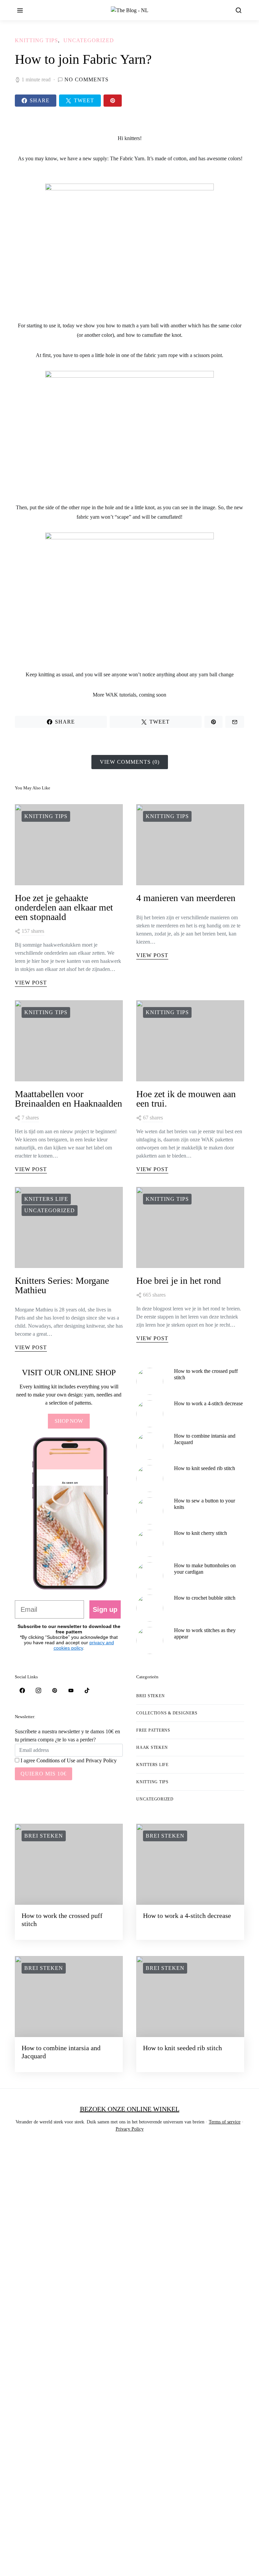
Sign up (105, 1609)
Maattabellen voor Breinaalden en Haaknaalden (68, 1099)
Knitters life (46, 1199)
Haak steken (152, 1747)
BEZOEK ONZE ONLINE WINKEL (130, 2109)
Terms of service (225, 2122)
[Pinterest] (55, 1690)
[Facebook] (22, 1690)
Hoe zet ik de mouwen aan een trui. (186, 1099)
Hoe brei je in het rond (179, 1281)
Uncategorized (89, 40)
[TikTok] (87, 1690)
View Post (31, 983)
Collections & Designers (167, 1713)
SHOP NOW (69, 1421)
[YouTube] (71, 1690)
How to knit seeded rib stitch (205, 1468)
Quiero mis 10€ (44, 1774)
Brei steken (150, 1696)
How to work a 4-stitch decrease (208, 1403)
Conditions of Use (56, 1760)
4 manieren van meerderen (186, 898)
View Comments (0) (130, 762)
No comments (87, 79)
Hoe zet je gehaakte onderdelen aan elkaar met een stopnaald (64, 907)
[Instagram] (38, 1690)
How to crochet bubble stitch (205, 1598)
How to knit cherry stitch (200, 1533)
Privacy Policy (101, 1760)
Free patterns (153, 1730)
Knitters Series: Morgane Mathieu (62, 1285)
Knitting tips (36, 40)
